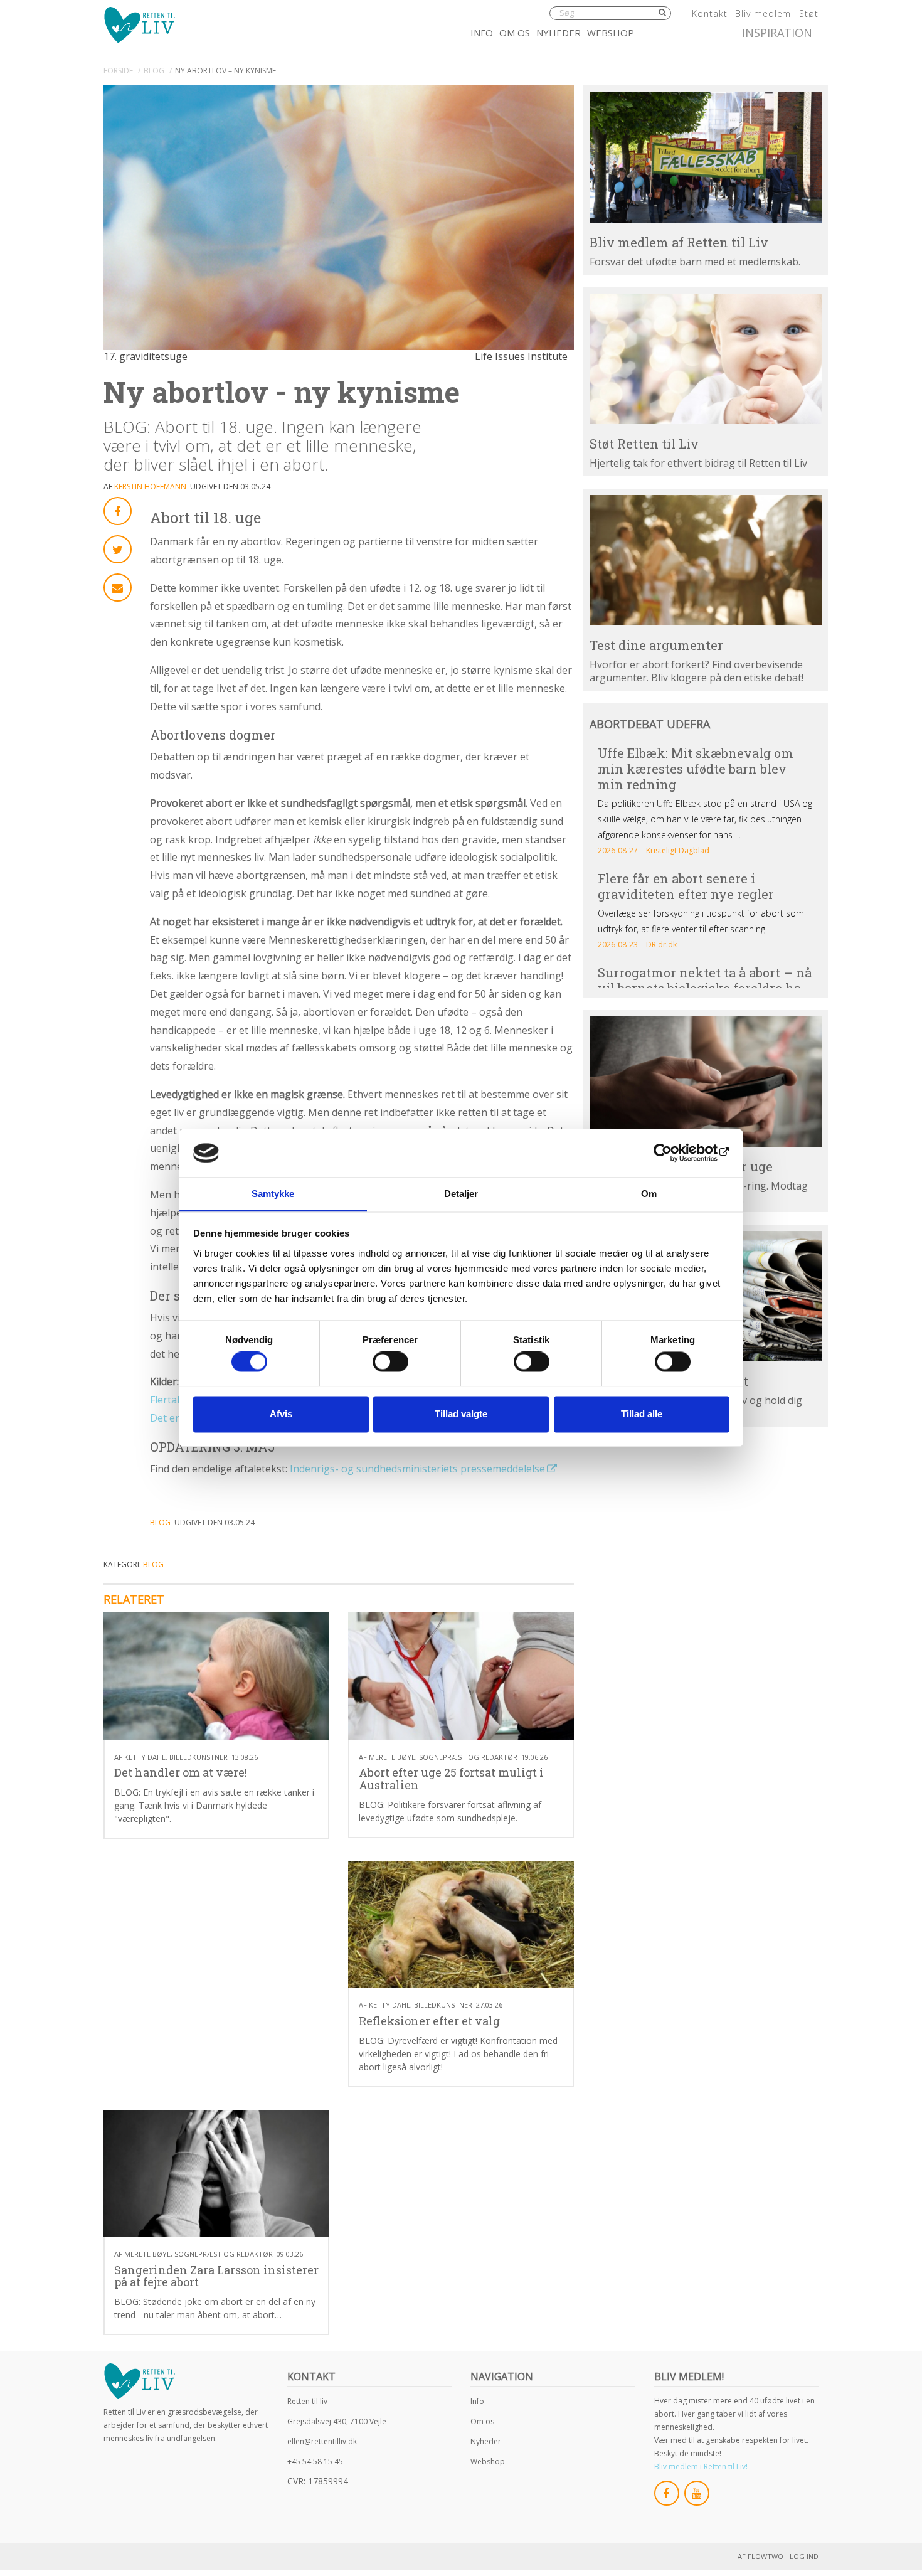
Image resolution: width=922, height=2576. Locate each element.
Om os (515, 33)
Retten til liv (307, 2401)
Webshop (611, 33)
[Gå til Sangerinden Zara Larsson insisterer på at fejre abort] (216, 2174)
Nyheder (559, 33)
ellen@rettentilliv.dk (322, 2441)
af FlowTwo (760, 2556)
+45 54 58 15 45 (315, 2462)
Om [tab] (649, 1194)
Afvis (281, 1414)
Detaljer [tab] (461, 1194)
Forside (118, 71)
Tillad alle (642, 1414)
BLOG (154, 71)
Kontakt (709, 13)
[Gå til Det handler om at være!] (216, 1676)
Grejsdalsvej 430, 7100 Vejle (337, 2421)
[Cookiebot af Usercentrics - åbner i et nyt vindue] (675, 1153)
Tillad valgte (461, 1414)
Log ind (804, 2556)
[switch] (390, 1362)
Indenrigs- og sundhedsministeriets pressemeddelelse (417, 1469)
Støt (809, 13)
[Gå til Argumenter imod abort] (706, 560)
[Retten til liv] (139, 24)
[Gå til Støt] (706, 359)
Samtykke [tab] (273, 1194)
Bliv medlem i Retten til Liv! (701, 2467)
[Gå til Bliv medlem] (706, 157)
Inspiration (777, 33)
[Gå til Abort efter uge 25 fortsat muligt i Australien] (461, 1676)
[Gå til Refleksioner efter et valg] (461, 1924)
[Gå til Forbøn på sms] (706, 1082)
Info (482, 33)
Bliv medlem (763, 13)
